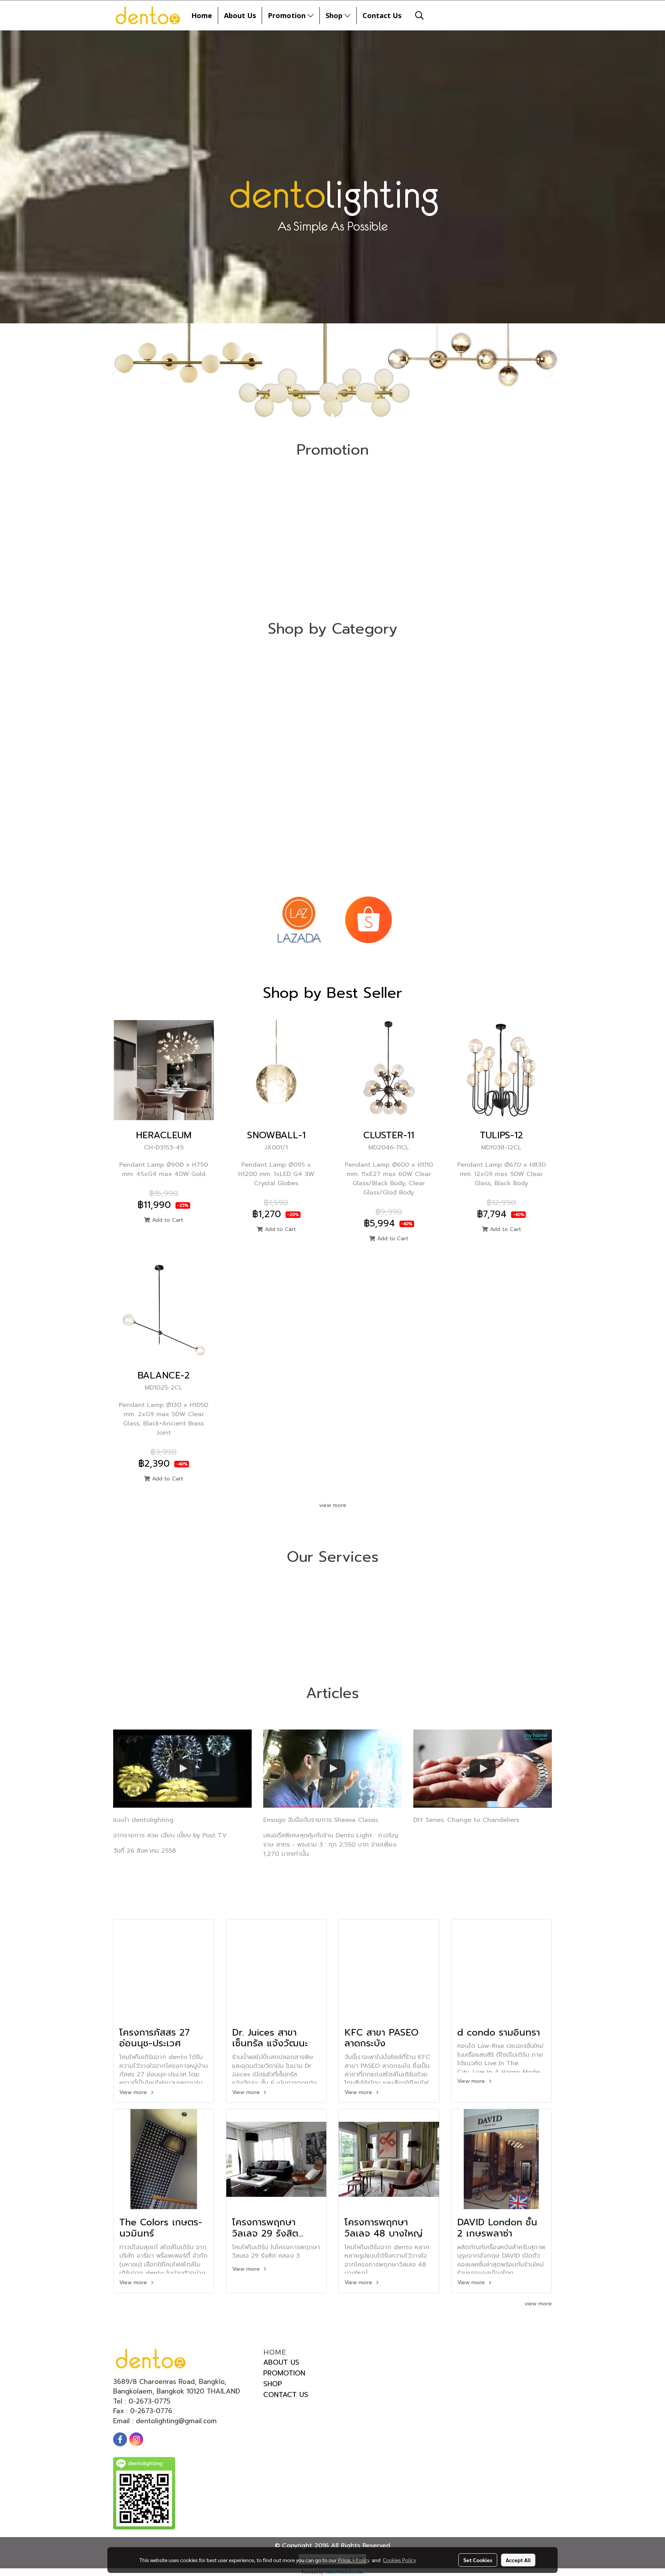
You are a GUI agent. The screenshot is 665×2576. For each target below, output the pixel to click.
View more (134, 2092)
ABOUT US (281, 2362)
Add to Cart (167, 1220)
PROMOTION (284, 2373)
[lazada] (299, 920)
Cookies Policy (399, 2560)
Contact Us (382, 15)
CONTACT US (286, 2395)
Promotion (288, 15)
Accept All (518, 2560)
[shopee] (368, 920)
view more (333, 1505)
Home (202, 15)
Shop (335, 15)
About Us (240, 15)
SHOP (273, 2384)
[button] (419, 15)
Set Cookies (478, 2560)
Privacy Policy (354, 2560)
